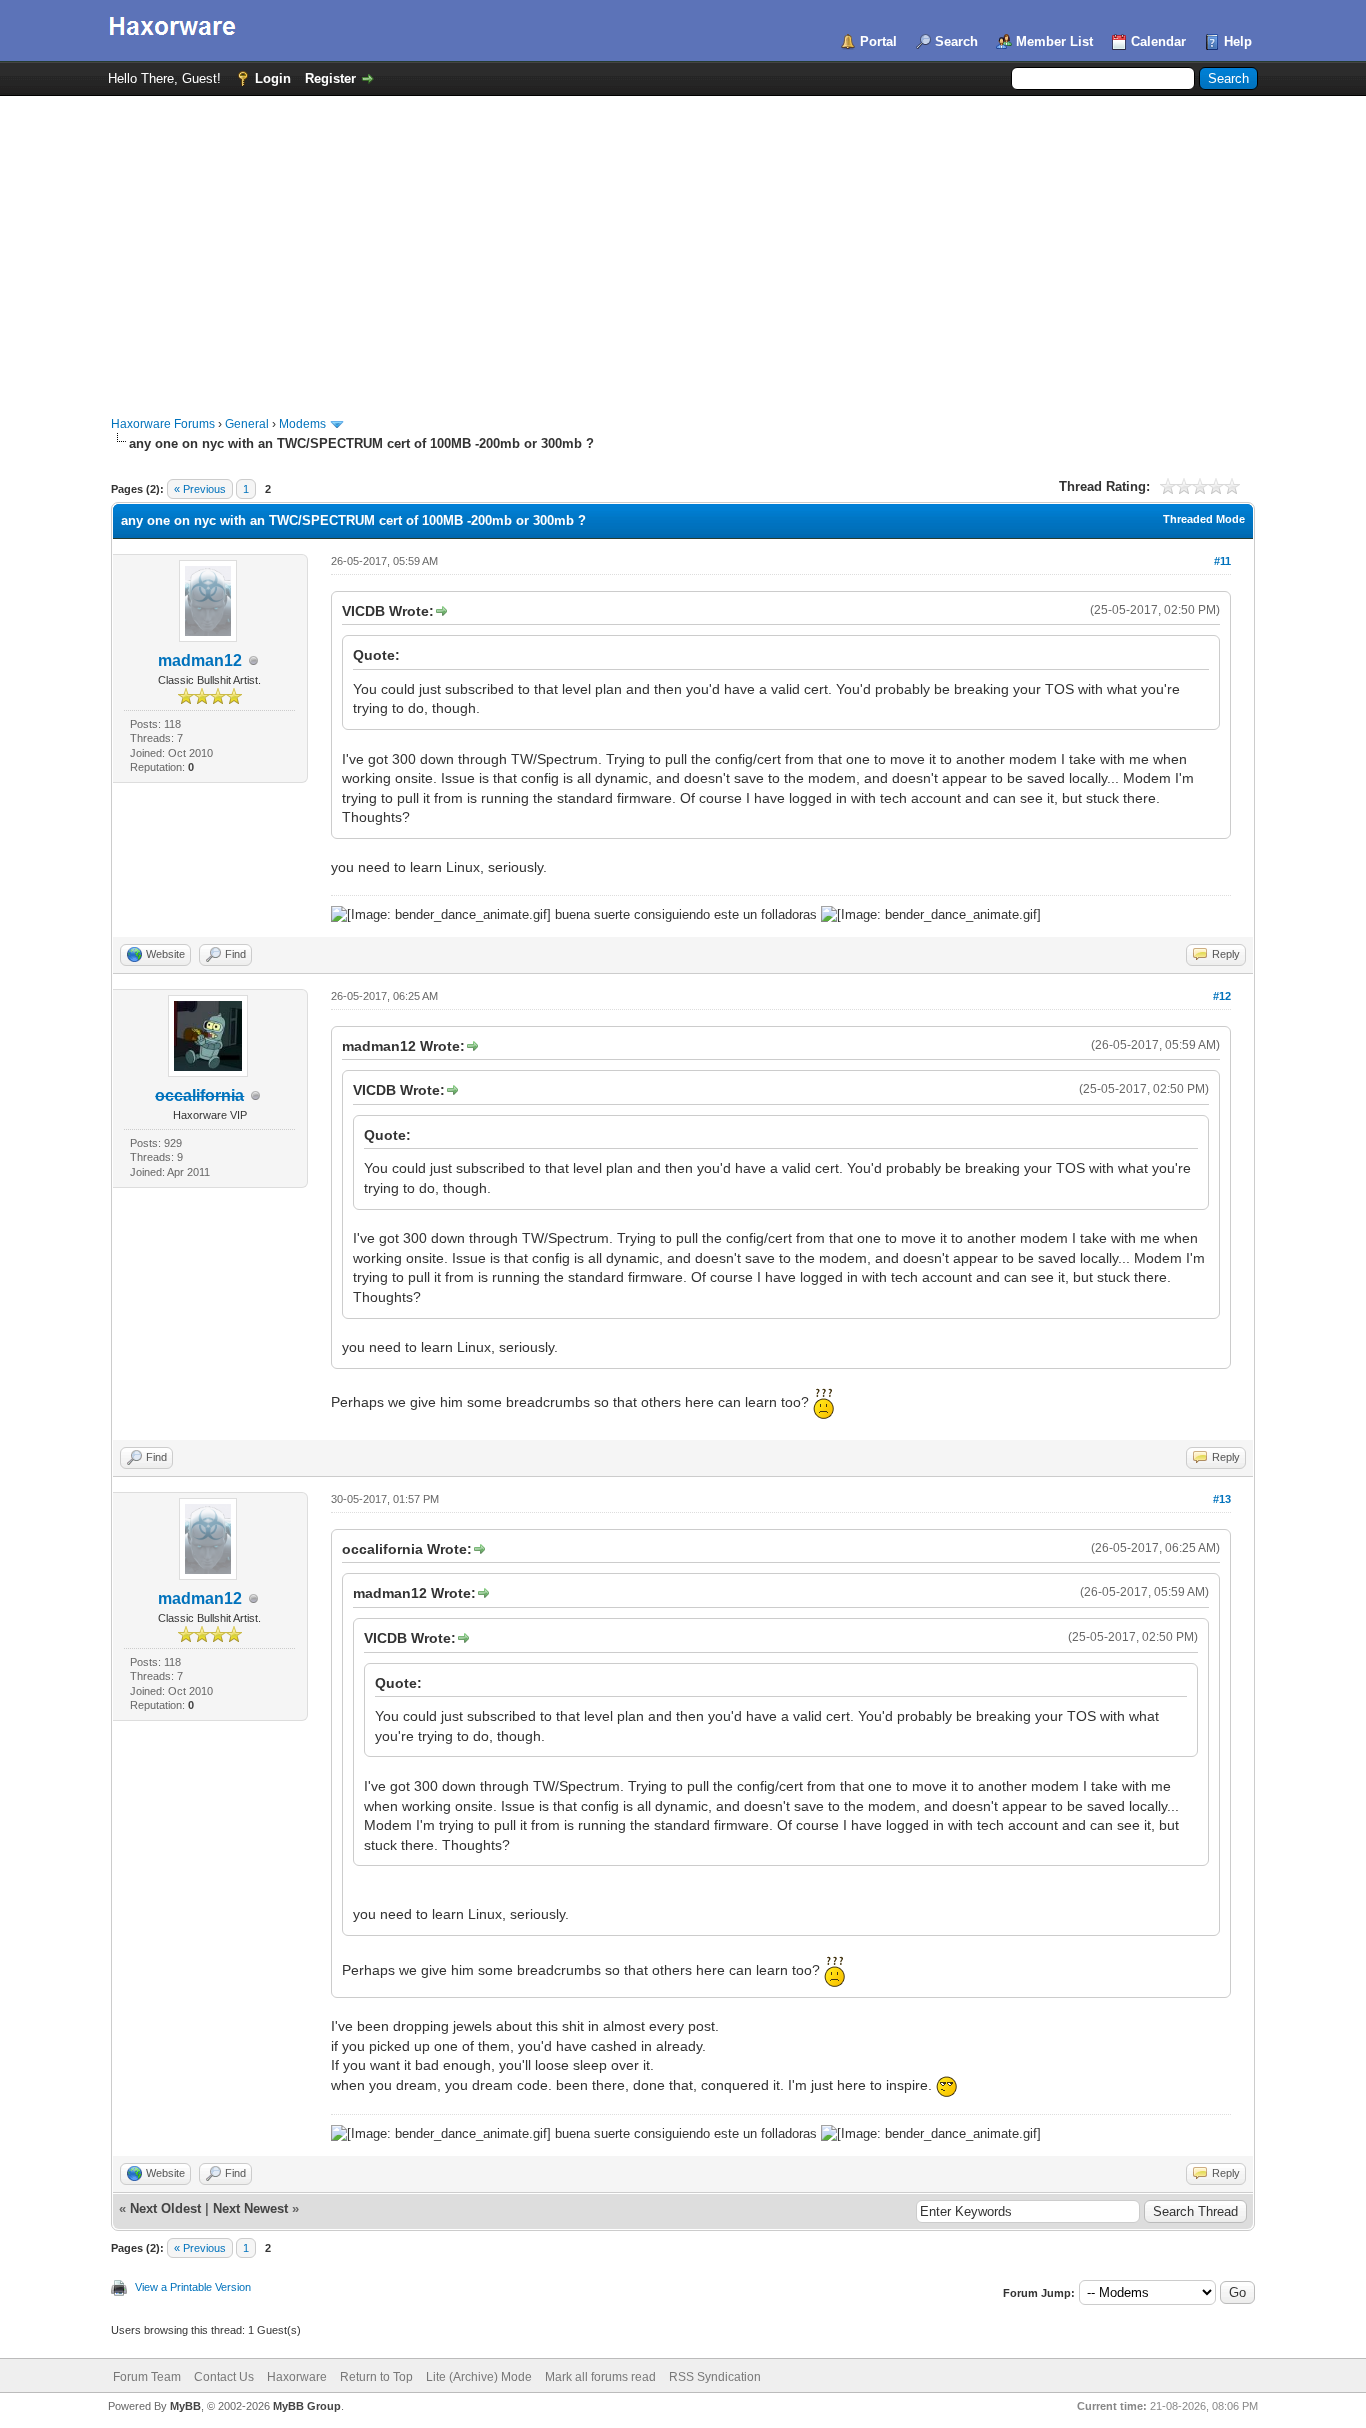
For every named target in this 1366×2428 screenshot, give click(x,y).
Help (1238, 41)
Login (273, 78)
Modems (302, 424)
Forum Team (147, 2377)
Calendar (1158, 41)
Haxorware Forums (163, 424)
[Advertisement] (683, 246)
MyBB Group (307, 2406)
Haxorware (297, 2377)
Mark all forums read (600, 2377)
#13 (1222, 1499)
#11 (1222, 561)
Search (956, 41)
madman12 (200, 660)
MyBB (185, 2406)
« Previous (200, 489)
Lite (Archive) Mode (479, 2377)
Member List (1054, 41)
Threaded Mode (1204, 519)
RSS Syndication (715, 2377)
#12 (1222, 996)
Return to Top (376, 2377)
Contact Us (224, 2377)
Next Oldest (165, 2208)
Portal (878, 41)
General (247, 424)
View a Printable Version (193, 2287)
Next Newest (250, 2208)
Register (330, 78)
